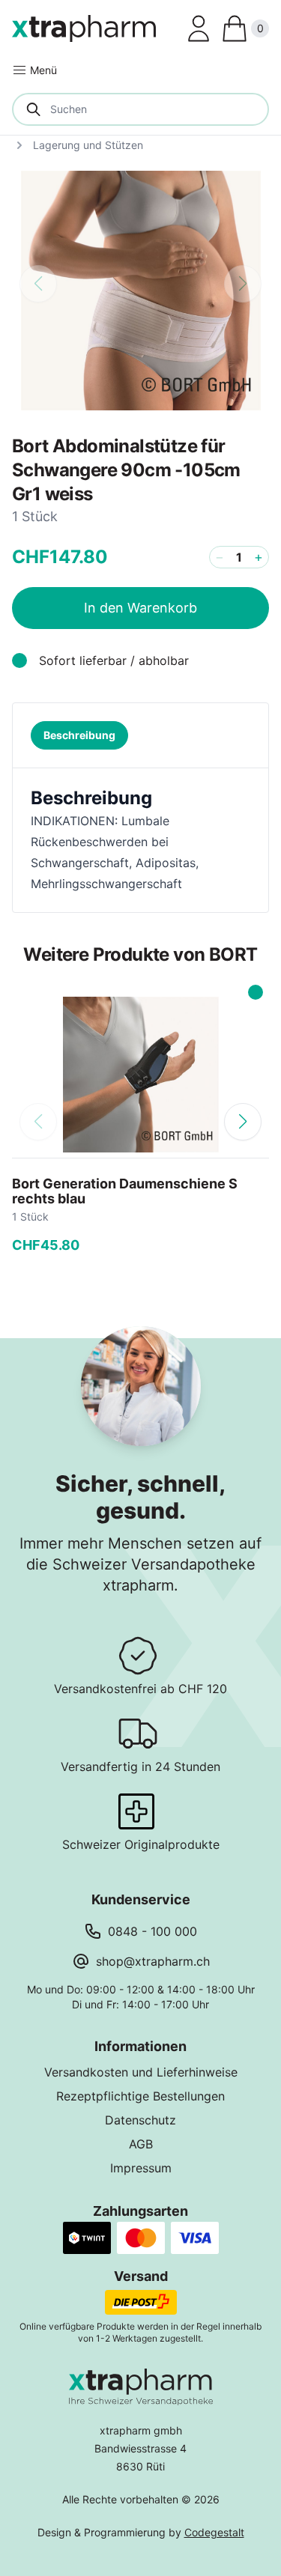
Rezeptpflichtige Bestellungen (140, 2096)
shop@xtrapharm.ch (153, 1961)
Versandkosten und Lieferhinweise (141, 2072)
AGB (141, 2144)
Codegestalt (214, 2532)
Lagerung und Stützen (88, 145)
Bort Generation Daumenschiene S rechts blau (125, 1191)
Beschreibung (79, 735)
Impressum (141, 2168)
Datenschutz (140, 2120)
